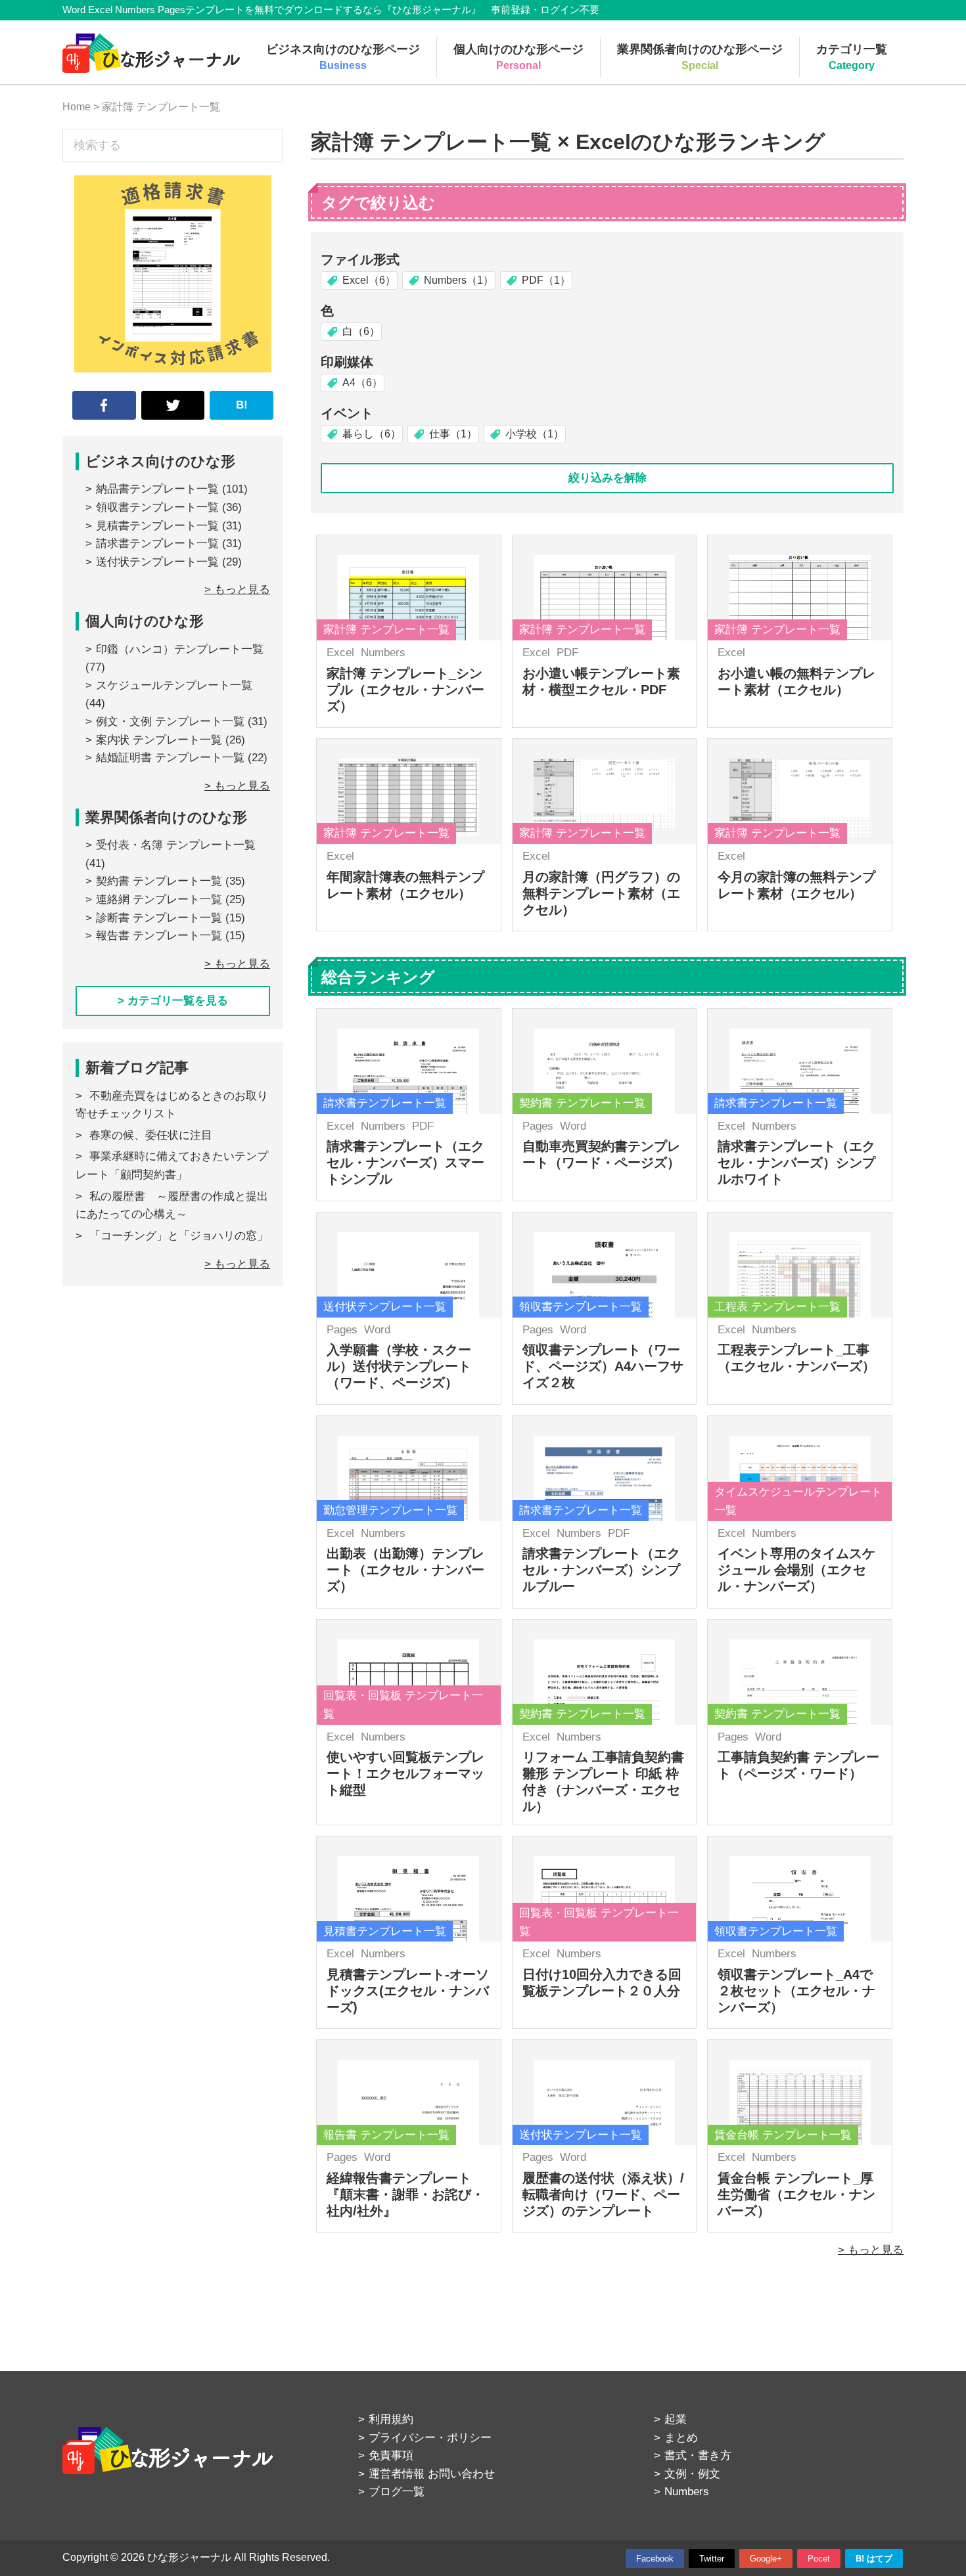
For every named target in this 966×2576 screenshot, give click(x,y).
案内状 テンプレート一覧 (159, 740)
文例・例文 (692, 2474)
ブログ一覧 (397, 2492)
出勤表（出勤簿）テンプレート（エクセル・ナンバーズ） (405, 1570)
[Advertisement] (173, 1423)
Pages (538, 1126)
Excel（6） (369, 280)
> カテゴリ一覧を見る (173, 1001)
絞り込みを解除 (608, 478)
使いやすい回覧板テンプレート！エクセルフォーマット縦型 (405, 1773)
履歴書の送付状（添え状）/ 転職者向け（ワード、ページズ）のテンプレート (603, 2194)
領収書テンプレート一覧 (157, 507)
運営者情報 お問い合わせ (432, 2474)
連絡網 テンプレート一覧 (159, 899)
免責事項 (391, 2455)
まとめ (681, 2438)
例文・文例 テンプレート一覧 (170, 722)
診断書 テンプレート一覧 (159, 918)
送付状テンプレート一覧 (157, 562)
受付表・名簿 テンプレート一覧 (176, 845)
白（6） (361, 331)
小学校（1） (535, 434)
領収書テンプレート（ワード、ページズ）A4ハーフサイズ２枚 (603, 1366)
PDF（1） (546, 280)
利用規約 (391, 2419)
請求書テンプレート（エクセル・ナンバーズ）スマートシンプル (405, 1163)
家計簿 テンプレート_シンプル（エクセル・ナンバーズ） (405, 690)
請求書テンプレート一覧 (157, 544)
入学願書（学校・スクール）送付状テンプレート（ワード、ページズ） (399, 1366)
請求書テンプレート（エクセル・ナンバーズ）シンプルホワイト (796, 1163)
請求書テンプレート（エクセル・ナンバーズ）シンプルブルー (601, 1570)
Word (573, 1126)
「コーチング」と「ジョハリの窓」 (179, 1236)
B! (242, 405)
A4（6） (362, 383)
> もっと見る (871, 2250)
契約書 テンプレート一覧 (159, 881)
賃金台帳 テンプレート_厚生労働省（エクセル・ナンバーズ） (796, 2194)
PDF (567, 653)
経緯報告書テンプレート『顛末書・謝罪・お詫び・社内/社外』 (405, 2194)
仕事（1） (453, 434)
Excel (340, 653)
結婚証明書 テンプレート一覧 (170, 758)
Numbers (383, 653)
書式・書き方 (698, 2455)
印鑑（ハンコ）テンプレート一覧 (180, 649)
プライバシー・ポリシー (430, 2438)
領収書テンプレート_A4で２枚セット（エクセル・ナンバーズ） (796, 1991)
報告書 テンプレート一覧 (159, 936)
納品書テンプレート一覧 (157, 489)
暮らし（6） (372, 434)
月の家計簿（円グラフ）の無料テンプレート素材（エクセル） (601, 893)
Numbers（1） (459, 280)
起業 (676, 2419)
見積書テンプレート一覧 (157, 526)
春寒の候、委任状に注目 (151, 1135)
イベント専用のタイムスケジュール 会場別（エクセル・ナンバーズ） (796, 1570)
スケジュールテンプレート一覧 (174, 685)
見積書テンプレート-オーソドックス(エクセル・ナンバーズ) (408, 1991)
